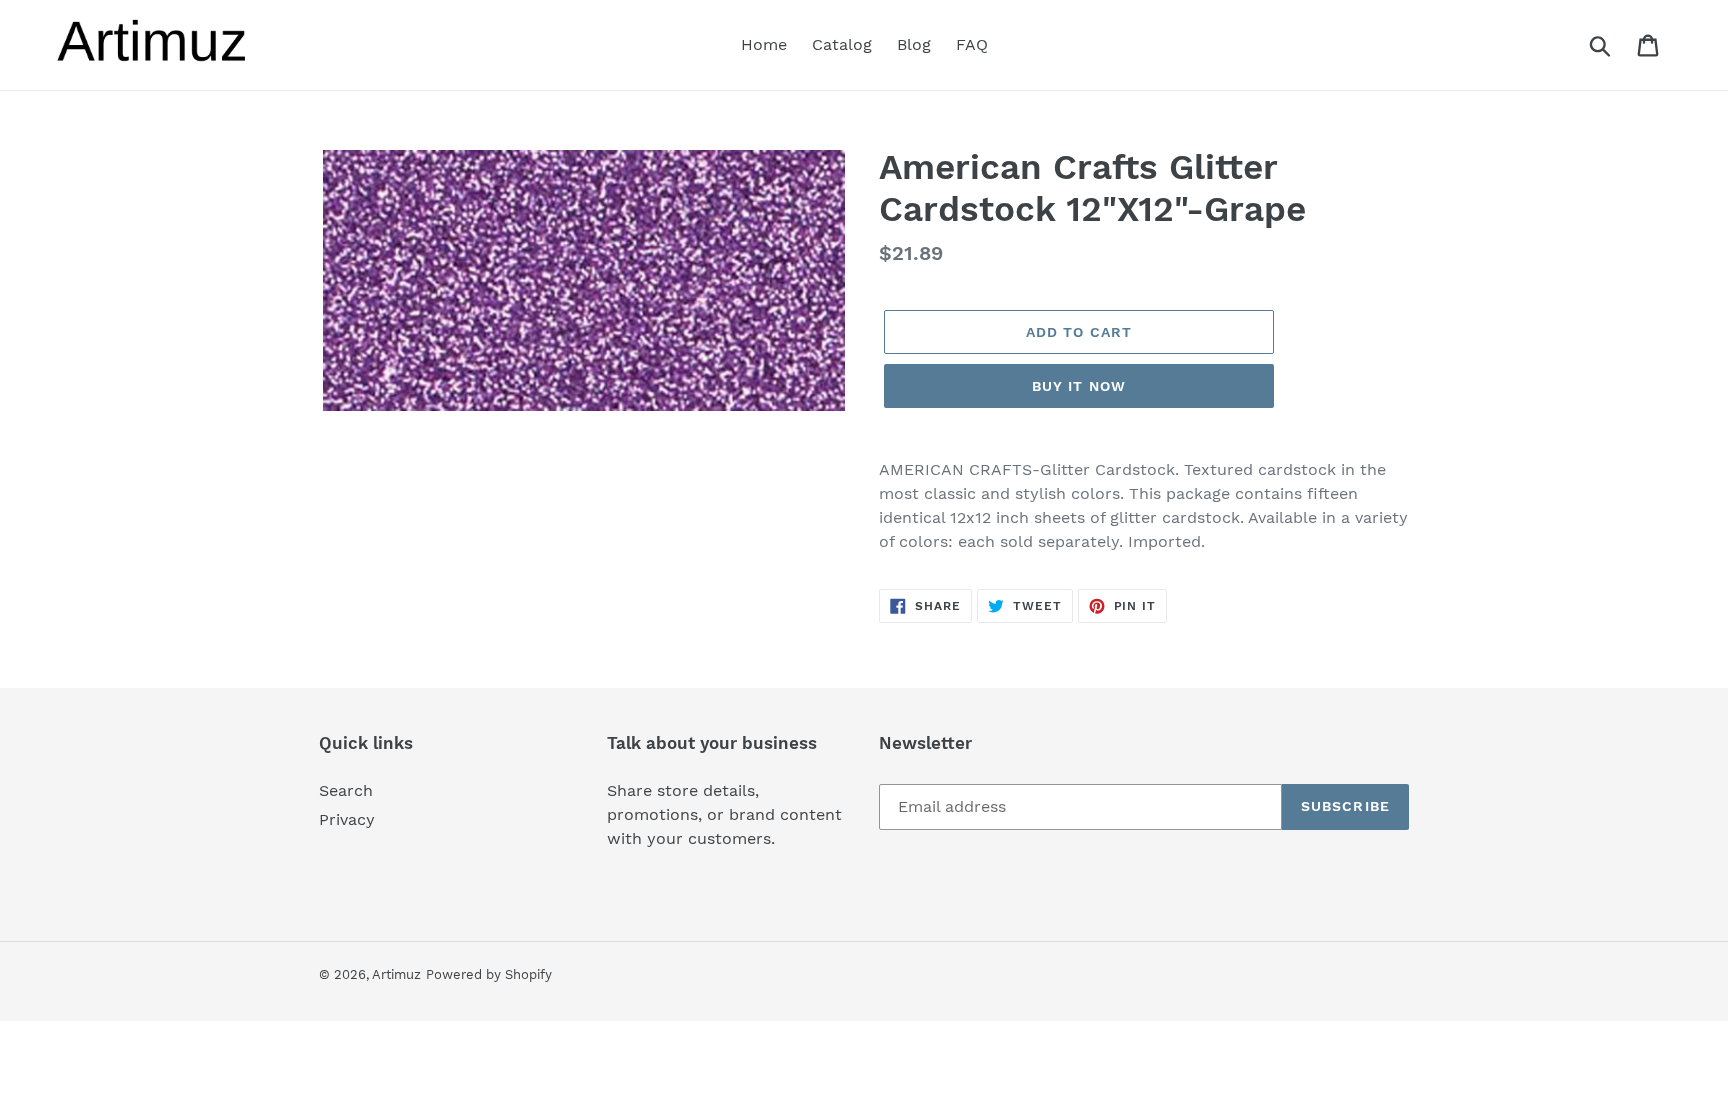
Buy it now (1079, 386)
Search (346, 790)
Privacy (347, 819)
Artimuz (396, 974)
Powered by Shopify (489, 974)
